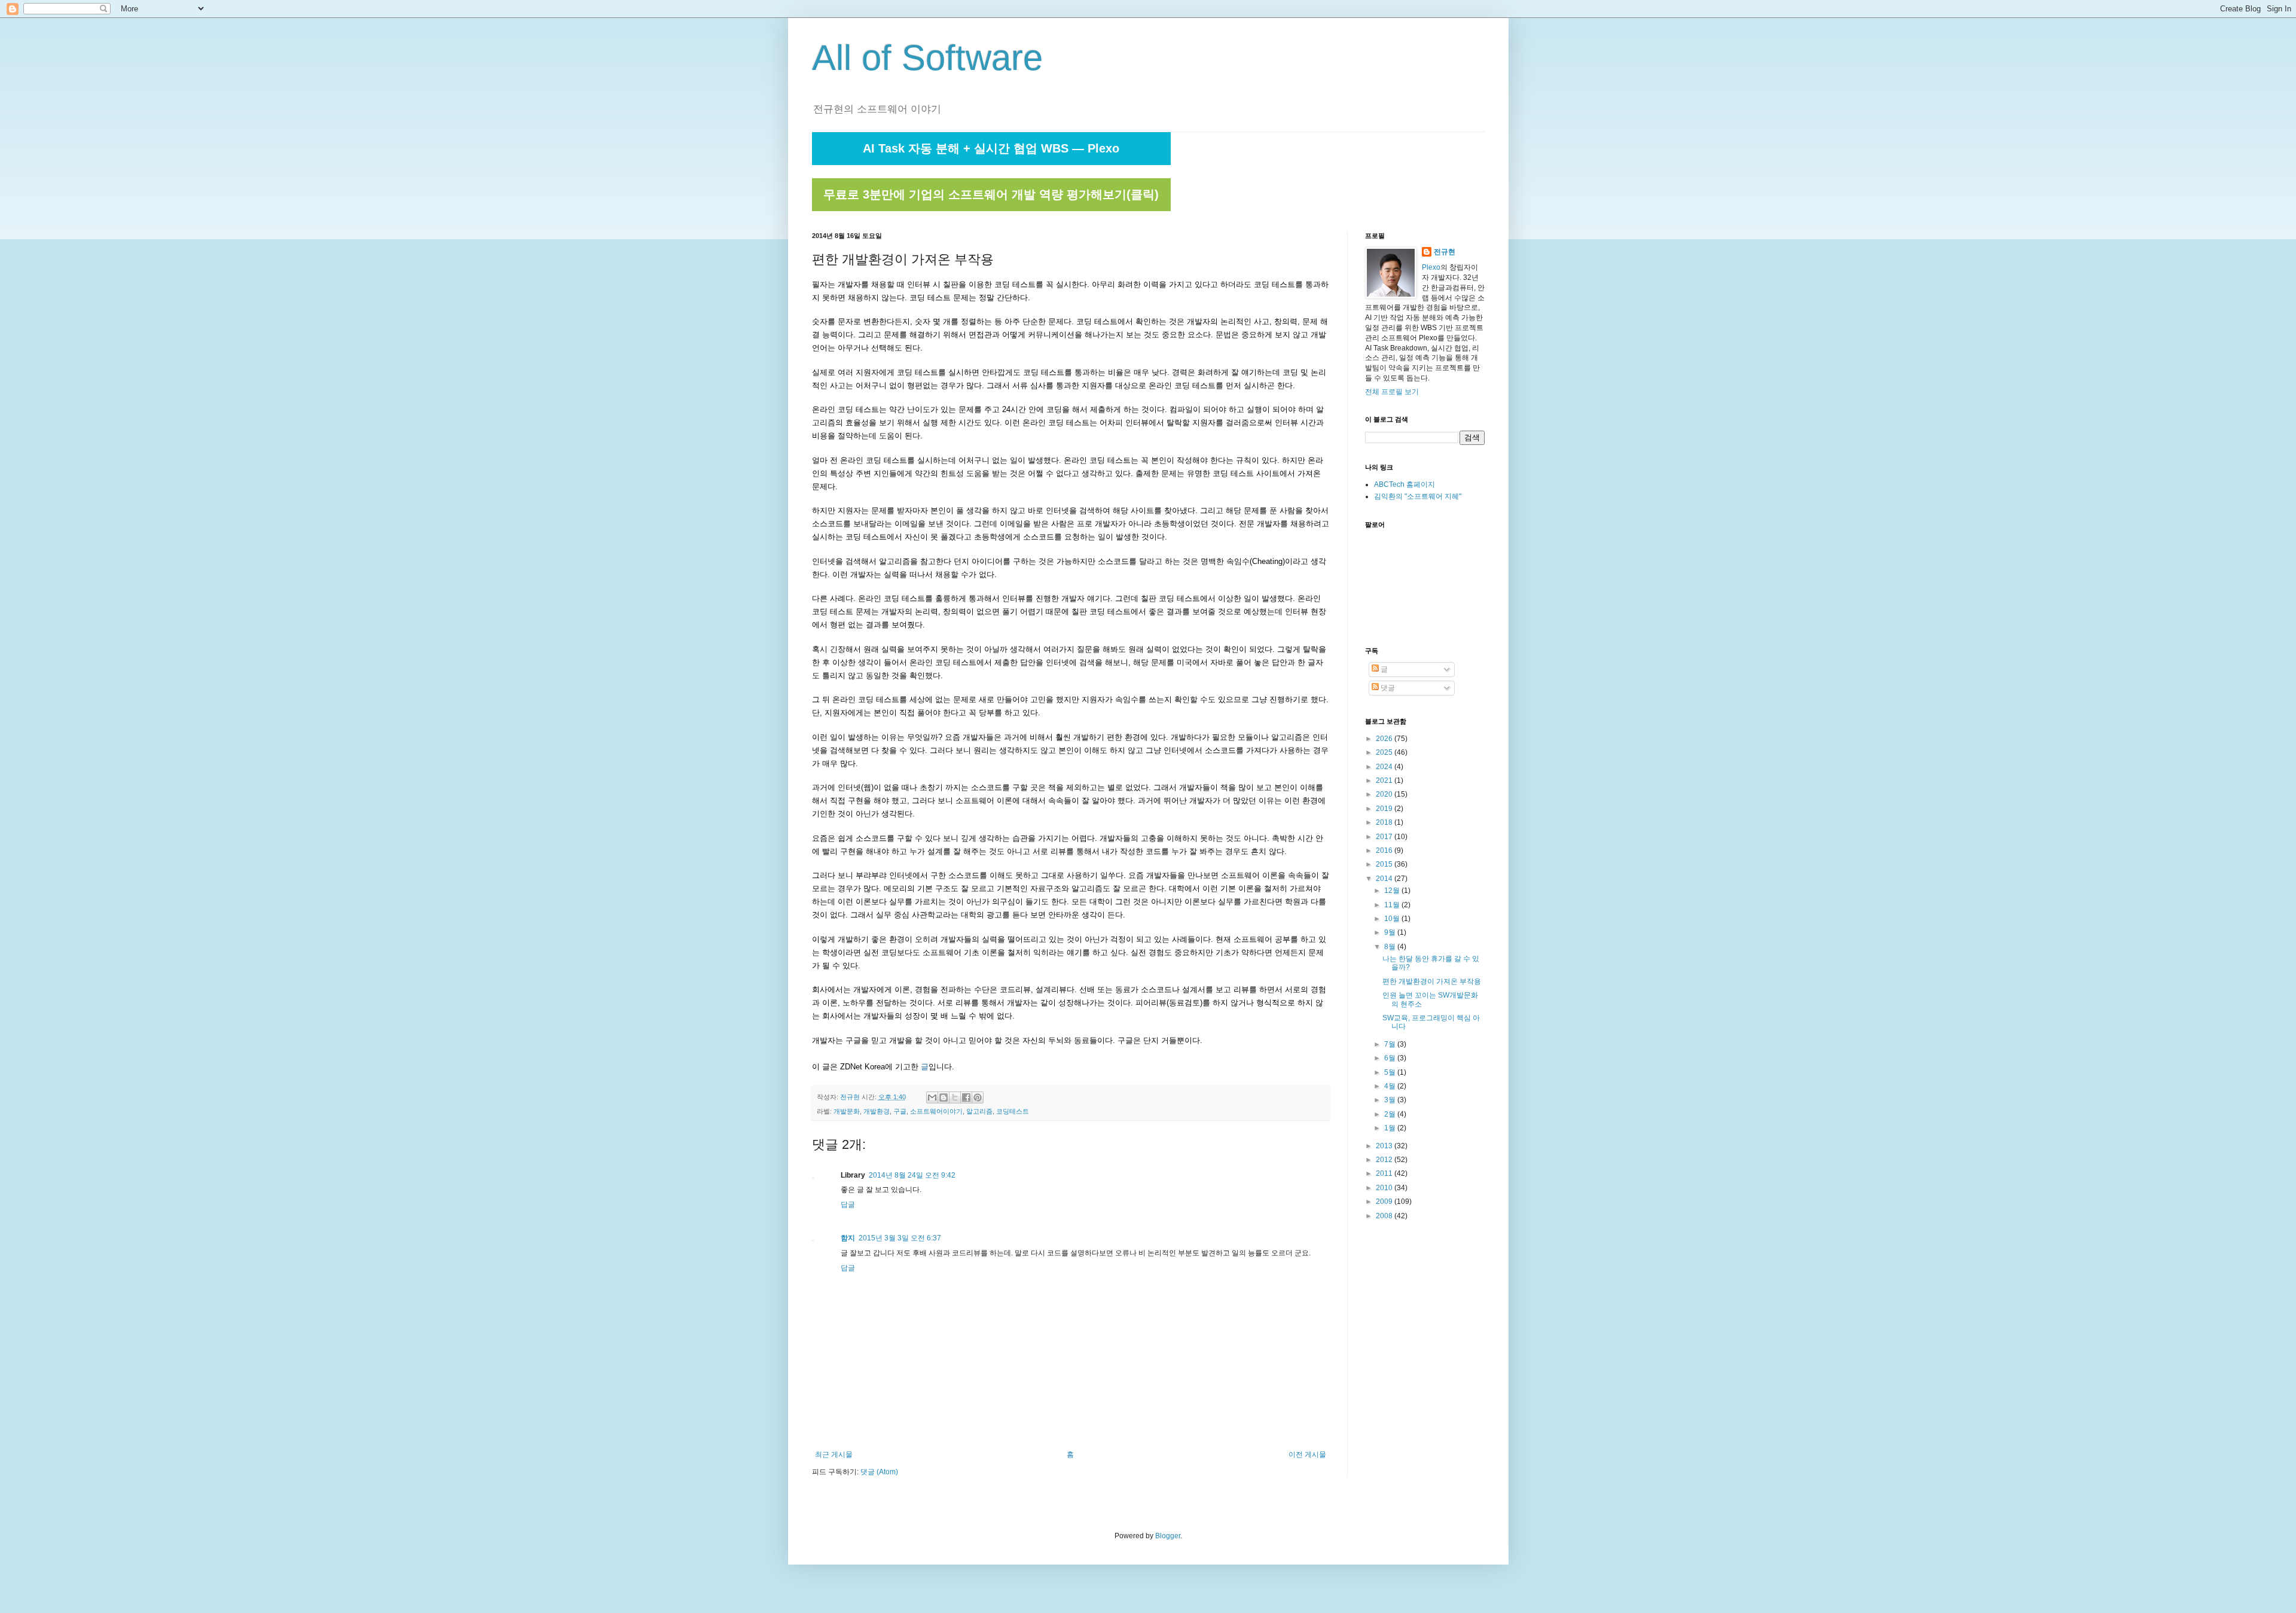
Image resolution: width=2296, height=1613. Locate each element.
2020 (1385, 794)
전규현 (1445, 252)
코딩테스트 (1013, 1111)
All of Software (927, 58)
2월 (1391, 1114)
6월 (1391, 1058)
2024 (1385, 767)
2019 (1385, 809)
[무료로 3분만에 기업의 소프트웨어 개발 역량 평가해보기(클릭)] (991, 209)
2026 (1385, 739)
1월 (1391, 1128)
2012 (1385, 1160)
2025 (1385, 752)
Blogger (1168, 1536)
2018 (1385, 822)
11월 (1393, 905)
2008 (1385, 1216)
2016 (1385, 850)
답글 (848, 1205)
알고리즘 (979, 1111)
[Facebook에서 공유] (966, 1097)
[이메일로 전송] (932, 1097)
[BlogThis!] (944, 1097)
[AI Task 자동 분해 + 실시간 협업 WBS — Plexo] (991, 163)
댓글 (1387, 688)
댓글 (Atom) (879, 1472)
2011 (1385, 1173)
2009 (1385, 1202)
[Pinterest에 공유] (978, 1097)
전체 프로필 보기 (1392, 392)
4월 (1391, 1086)
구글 (900, 1111)
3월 (1391, 1100)
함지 (848, 1238)
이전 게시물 (1307, 1455)
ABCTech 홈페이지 (1405, 484)
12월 (1393, 891)
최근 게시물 (834, 1455)
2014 (1385, 879)
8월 (1391, 947)
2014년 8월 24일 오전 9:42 (912, 1175)
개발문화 (847, 1111)
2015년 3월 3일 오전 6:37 (900, 1238)
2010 (1385, 1188)
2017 (1385, 837)
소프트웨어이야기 (936, 1111)
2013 (1385, 1146)
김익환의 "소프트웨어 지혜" (1418, 496)
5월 (1391, 1072)
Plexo (1431, 267)
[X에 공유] (955, 1097)
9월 (1391, 932)
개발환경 (877, 1111)
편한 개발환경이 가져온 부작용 (1432, 981)
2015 (1385, 864)
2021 (1385, 780)
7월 (1391, 1044)
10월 (1393, 919)
